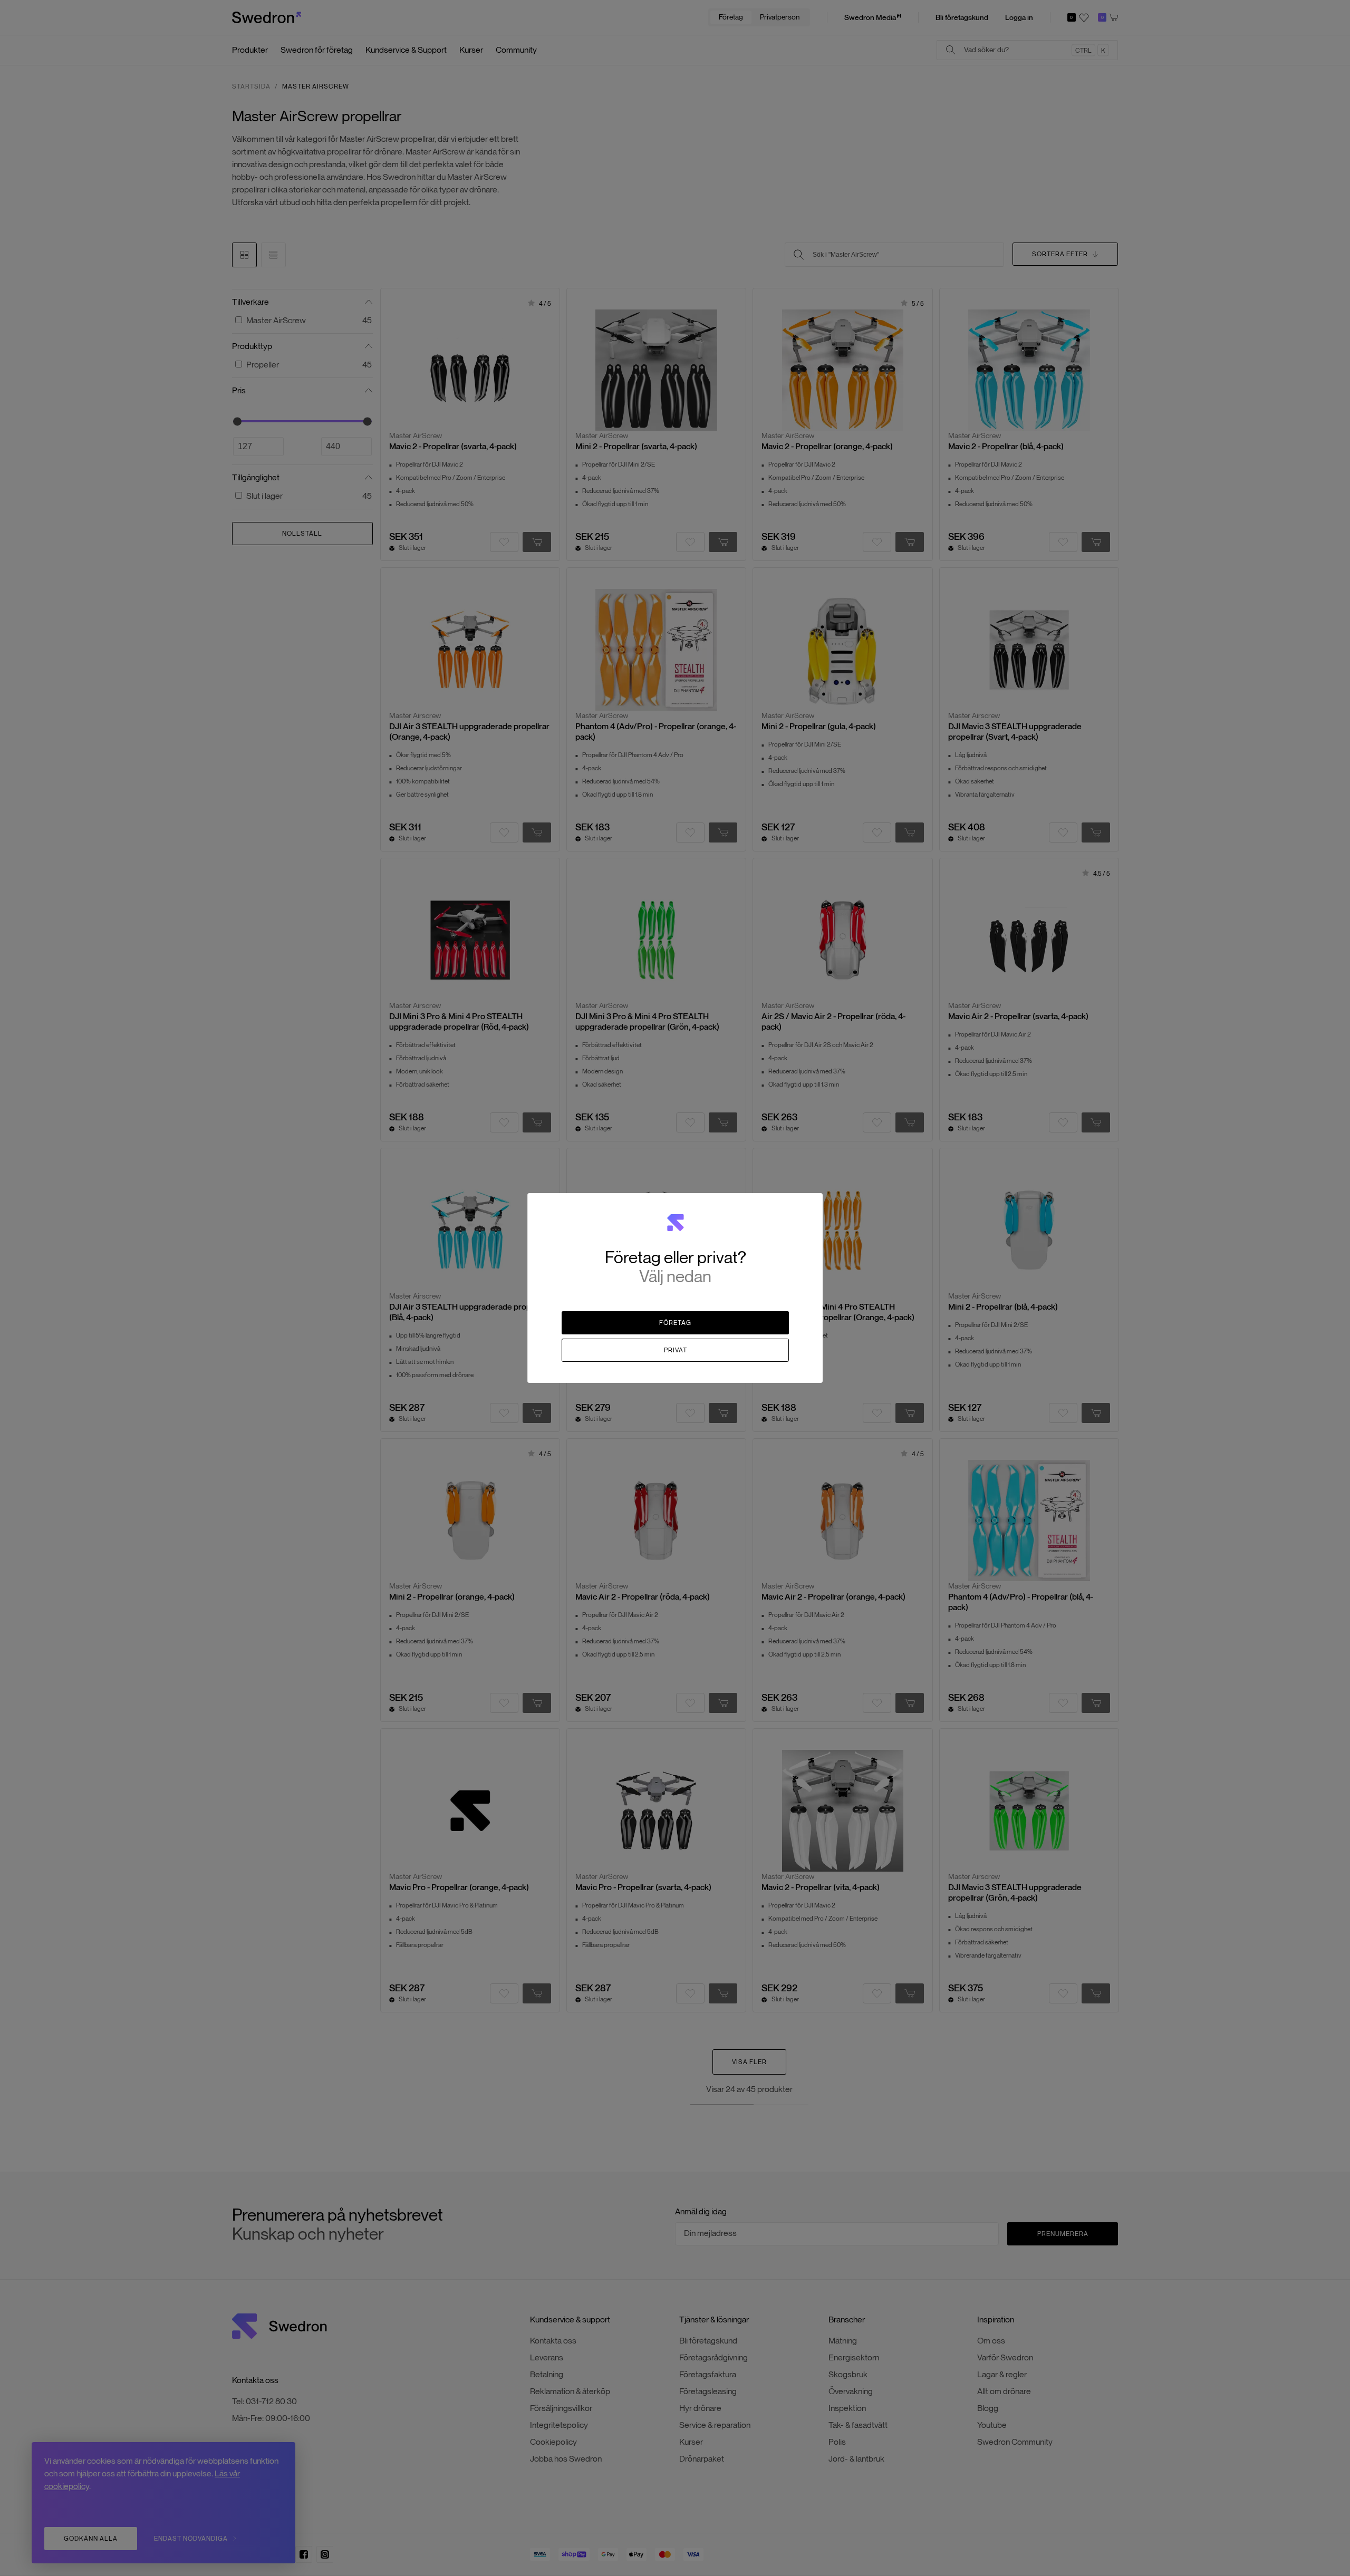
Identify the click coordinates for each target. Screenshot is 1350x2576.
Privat (676, 1350)
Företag (675, 1323)
